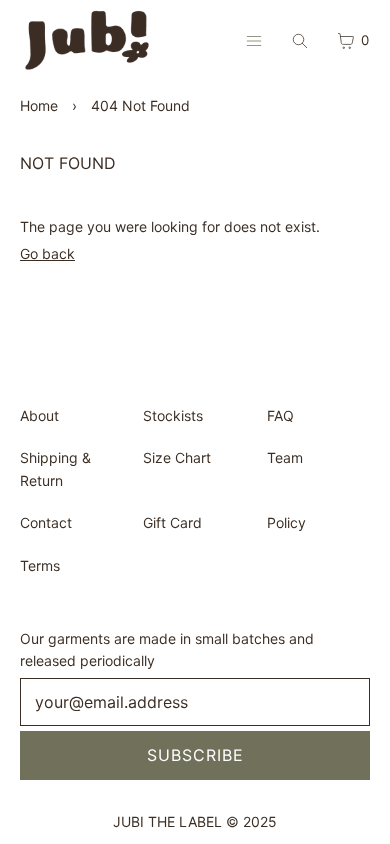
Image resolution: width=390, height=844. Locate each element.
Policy (286, 522)
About (39, 415)
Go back (47, 253)
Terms (40, 565)
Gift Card (172, 522)
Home (39, 105)
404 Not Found (140, 105)
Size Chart (177, 457)
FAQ (280, 415)
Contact (46, 522)
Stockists (173, 415)
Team (285, 457)
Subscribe (195, 755)
